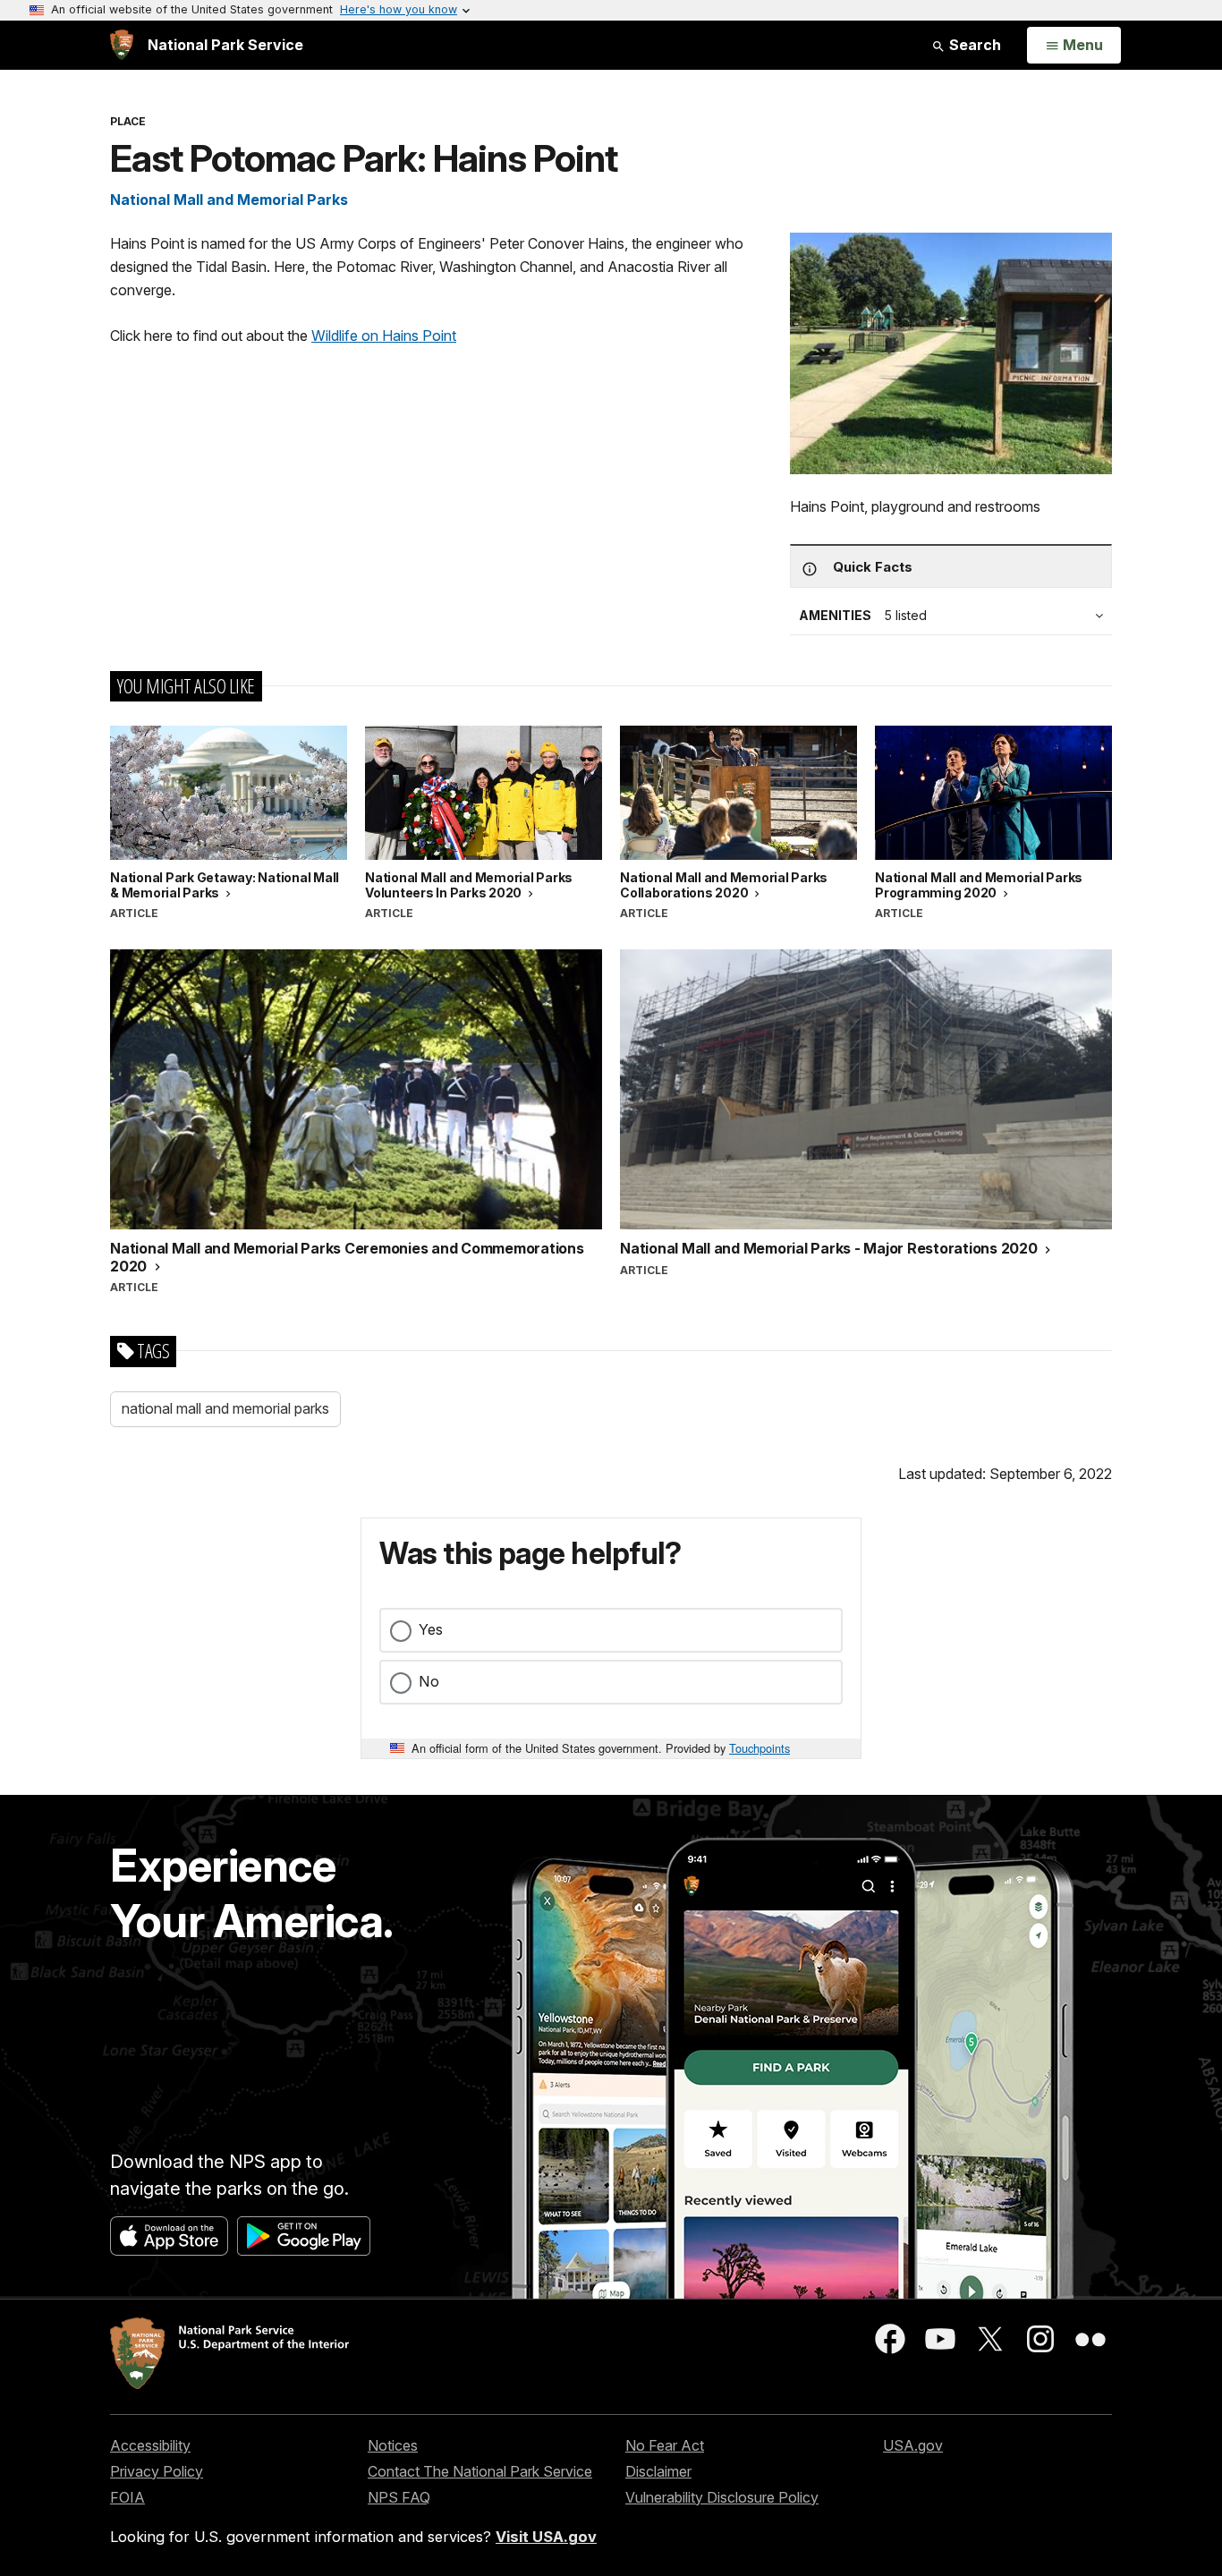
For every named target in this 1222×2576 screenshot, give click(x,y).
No (429, 1681)
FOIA (127, 2497)
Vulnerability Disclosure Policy (722, 2497)
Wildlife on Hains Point (384, 336)
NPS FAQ (399, 2497)
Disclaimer (658, 2471)
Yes (431, 1629)
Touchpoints (760, 1748)
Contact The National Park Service (480, 2471)
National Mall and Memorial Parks (229, 200)
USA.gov (913, 2445)
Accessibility (150, 2445)
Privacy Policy (157, 2471)
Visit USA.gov (546, 2537)
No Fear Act (665, 2445)
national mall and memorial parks (225, 1408)
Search (973, 45)
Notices (393, 2445)
